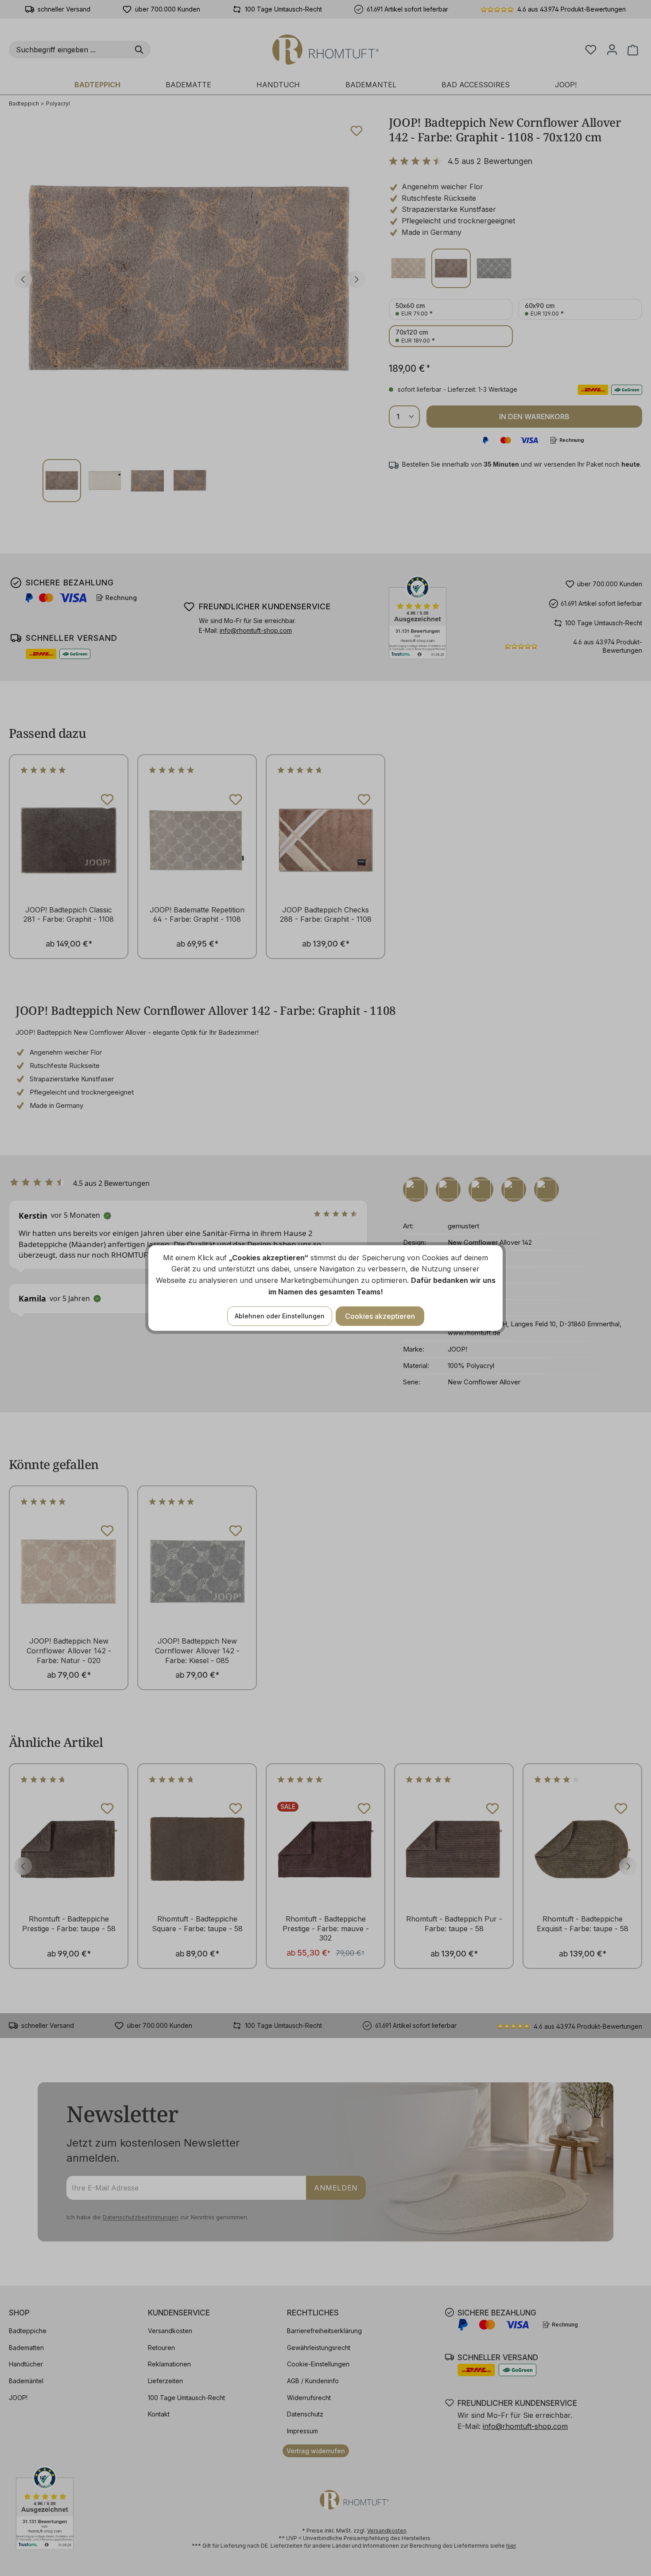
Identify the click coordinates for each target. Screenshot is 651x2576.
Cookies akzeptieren (380, 1316)
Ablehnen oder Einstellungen (280, 1316)
